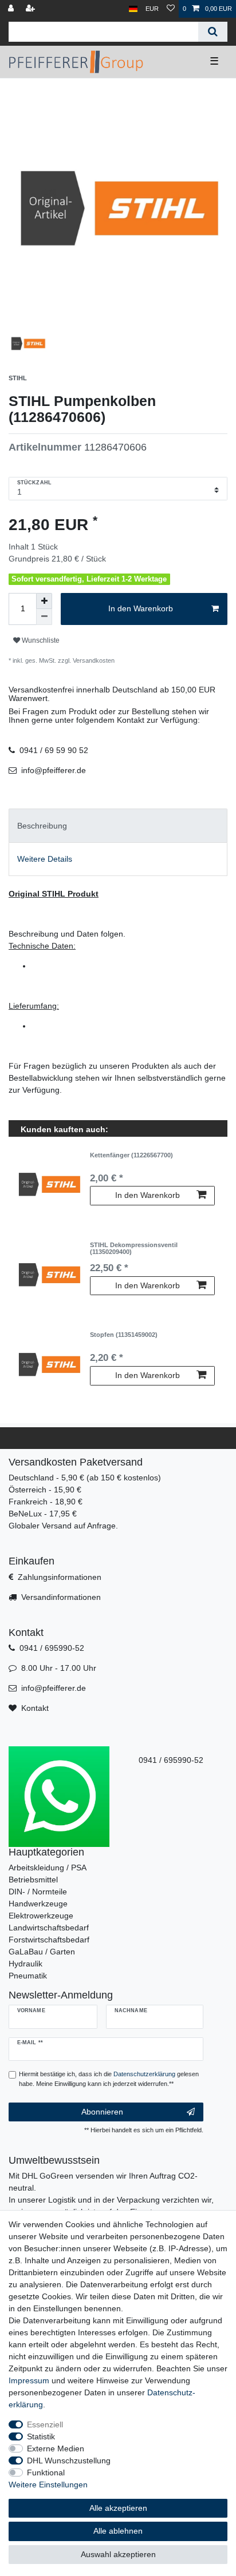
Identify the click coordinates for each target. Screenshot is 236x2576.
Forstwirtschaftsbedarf (49, 1940)
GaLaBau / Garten (42, 1952)
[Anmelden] (12, 9)
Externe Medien (56, 2448)
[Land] (133, 9)
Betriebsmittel (33, 1880)
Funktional (46, 2473)
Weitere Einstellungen (48, 2485)
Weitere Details (45, 859)
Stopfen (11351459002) (124, 1335)
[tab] (118, 825)
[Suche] (213, 32)
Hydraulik (25, 1964)
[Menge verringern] (44, 617)
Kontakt (35, 1708)
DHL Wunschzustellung (69, 2460)
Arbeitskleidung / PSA (48, 1868)
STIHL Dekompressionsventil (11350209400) (134, 1248)
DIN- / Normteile (38, 1892)
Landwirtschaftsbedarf (49, 1928)
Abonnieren (102, 2112)
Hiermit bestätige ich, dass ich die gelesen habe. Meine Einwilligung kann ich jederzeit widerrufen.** (109, 2079)
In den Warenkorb (141, 608)
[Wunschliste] (171, 9)
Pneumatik (28, 1976)
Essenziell (45, 2424)
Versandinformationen (61, 1597)
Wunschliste (40, 640)
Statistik (41, 2436)
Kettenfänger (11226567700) (131, 1155)
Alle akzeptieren (118, 2508)
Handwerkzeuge (38, 1904)
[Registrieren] (32, 9)
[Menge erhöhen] (44, 601)
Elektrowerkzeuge (41, 1916)
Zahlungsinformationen (60, 1577)
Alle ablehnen (118, 2531)
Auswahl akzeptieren (118, 2554)
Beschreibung (42, 826)
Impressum (29, 2380)
